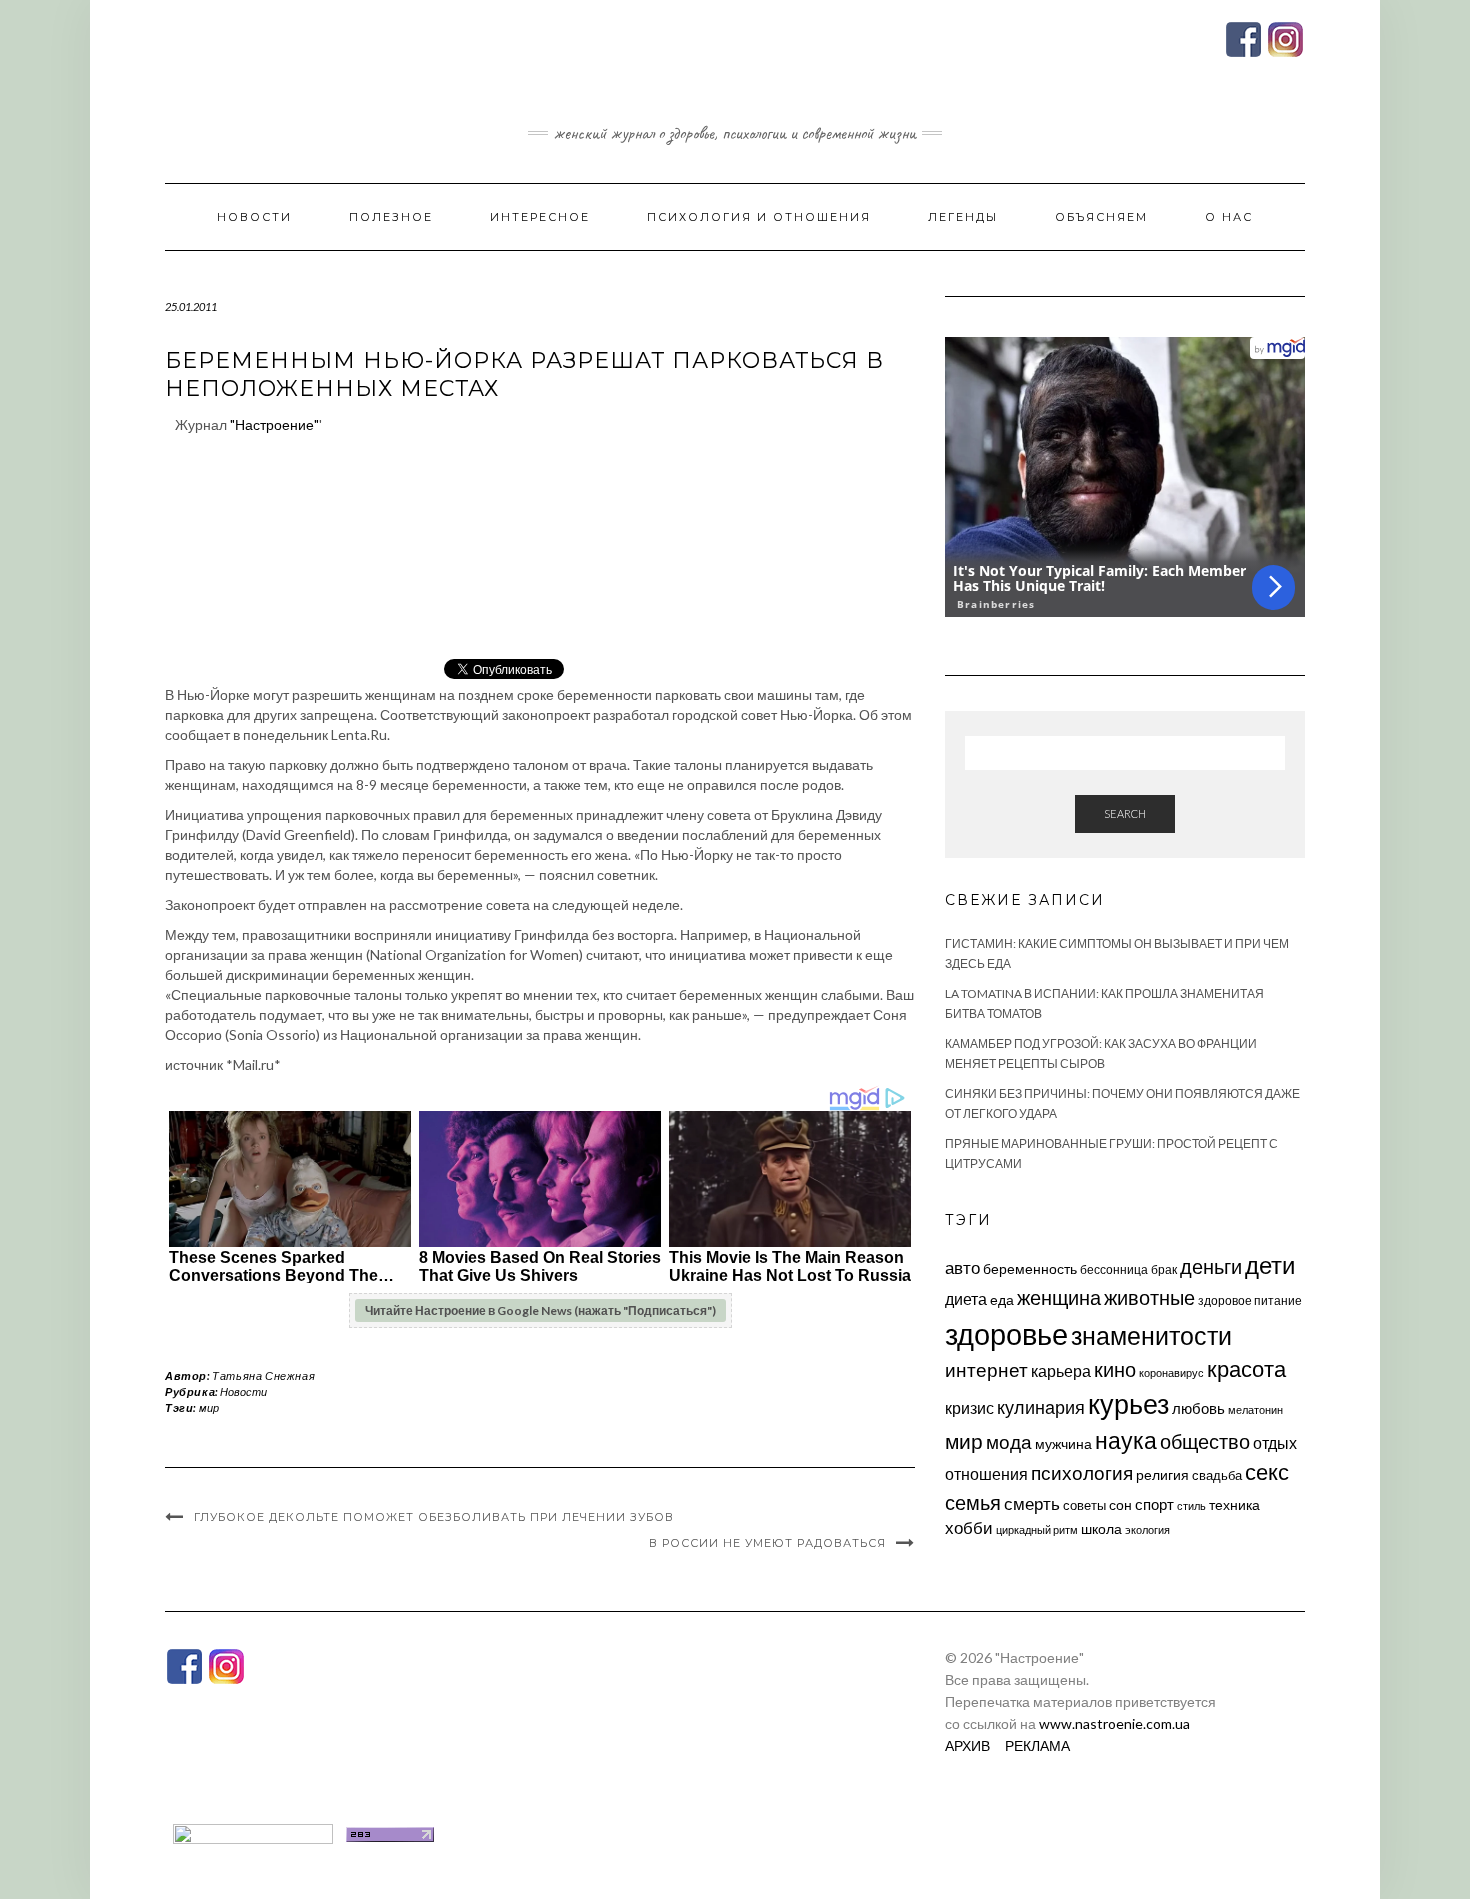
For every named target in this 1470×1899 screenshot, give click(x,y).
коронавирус (1171, 1372)
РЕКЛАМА (1037, 1745)
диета (966, 1299)
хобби (969, 1527)
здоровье (1006, 1333)
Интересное (540, 217)
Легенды (963, 217)
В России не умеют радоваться (767, 1543)
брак (1164, 1269)
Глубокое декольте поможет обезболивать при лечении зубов (434, 1517)
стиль (1191, 1505)
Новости (254, 217)
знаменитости (1151, 1335)
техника (1234, 1504)
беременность (1030, 1268)
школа (1101, 1528)
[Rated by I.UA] (253, 1832)
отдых (1275, 1442)
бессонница (1114, 1269)
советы (1084, 1505)
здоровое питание (1250, 1300)
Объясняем (1101, 217)
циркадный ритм (1037, 1529)
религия (1162, 1475)
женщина (1059, 1297)
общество (1205, 1441)
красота (1246, 1369)
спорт (1154, 1504)
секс (1267, 1472)
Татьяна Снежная (263, 1375)
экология (1147, 1529)
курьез (1128, 1403)
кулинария (1041, 1407)
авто (962, 1267)
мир (209, 1407)
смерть (1032, 1503)
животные (1149, 1297)
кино (1115, 1369)
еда (1002, 1299)
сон (1120, 1504)
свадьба (1217, 1475)
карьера (1061, 1370)
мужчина (1063, 1443)
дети (1270, 1264)
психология (1082, 1472)
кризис (969, 1407)
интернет (986, 1370)
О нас (1229, 217)
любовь (1198, 1408)
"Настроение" (274, 424)
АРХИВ (967, 1745)
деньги (1211, 1266)
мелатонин (1255, 1409)
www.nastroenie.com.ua (1114, 1723)
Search (1125, 813)
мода (1009, 1441)
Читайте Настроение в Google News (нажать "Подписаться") (540, 1310)
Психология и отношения (759, 217)
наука (1126, 1440)
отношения (986, 1473)
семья (973, 1502)
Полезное (391, 217)
